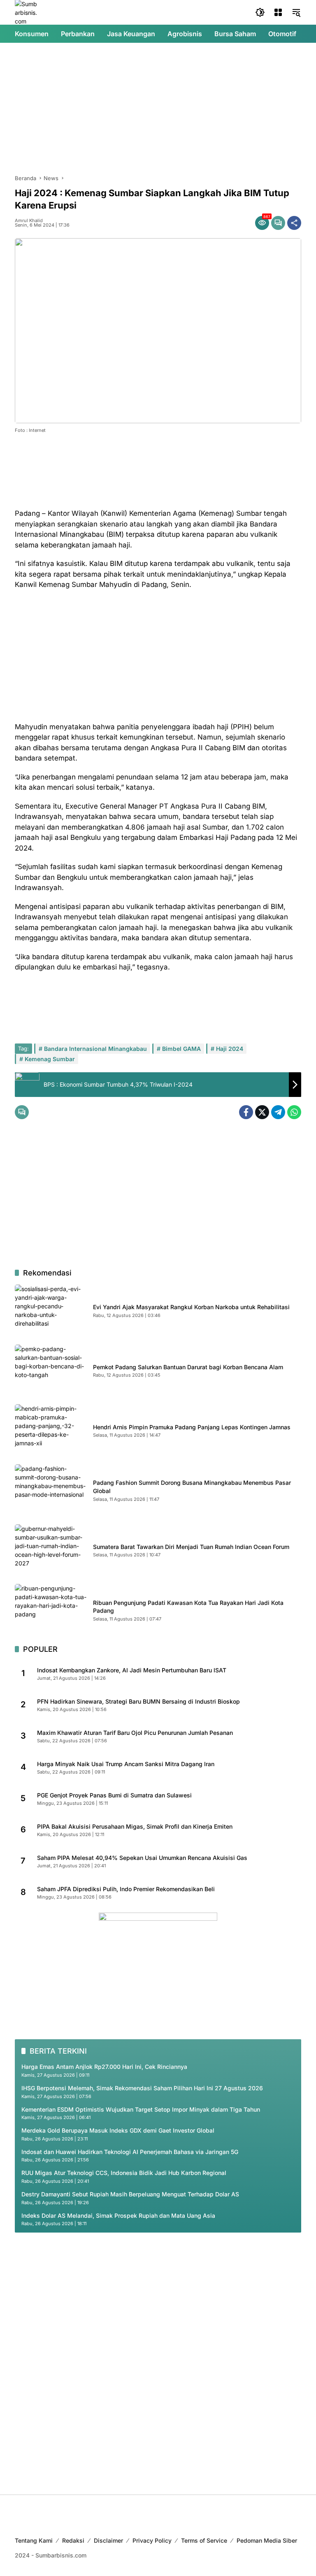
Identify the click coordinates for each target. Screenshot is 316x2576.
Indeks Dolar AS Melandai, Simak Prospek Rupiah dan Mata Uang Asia (118, 2215)
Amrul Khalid (29, 221)
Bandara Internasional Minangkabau (95, 1049)
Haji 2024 (230, 1049)
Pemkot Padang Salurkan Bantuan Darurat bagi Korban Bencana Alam (188, 1367)
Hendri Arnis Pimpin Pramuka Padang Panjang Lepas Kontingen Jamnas (192, 1427)
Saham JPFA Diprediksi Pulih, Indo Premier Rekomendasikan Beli (126, 1889)
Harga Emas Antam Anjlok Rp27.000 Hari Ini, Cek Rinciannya (104, 2067)
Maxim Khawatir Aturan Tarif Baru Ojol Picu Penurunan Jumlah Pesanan (135, 1733)
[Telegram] (278, 1112)
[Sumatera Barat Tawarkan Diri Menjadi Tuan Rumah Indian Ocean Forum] (51, 1550)
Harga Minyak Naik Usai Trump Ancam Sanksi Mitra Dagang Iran (126, 1764)
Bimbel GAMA (181, 1049)
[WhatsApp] (294, 1112)
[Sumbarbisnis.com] (27, 12)
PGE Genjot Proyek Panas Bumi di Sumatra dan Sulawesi (114, 1795)
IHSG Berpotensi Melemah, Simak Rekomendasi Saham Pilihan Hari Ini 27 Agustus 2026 (142, 2088)
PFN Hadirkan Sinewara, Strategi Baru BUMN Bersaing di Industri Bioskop (138, 1701)
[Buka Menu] (278, 12)
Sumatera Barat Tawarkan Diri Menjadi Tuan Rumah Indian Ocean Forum (191, 1547)
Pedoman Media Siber (267, 2540)
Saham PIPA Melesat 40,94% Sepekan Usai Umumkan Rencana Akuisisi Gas (142, 1858)
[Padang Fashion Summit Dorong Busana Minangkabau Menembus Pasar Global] (51, 1490)
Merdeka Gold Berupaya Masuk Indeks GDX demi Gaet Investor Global (118, 2130)
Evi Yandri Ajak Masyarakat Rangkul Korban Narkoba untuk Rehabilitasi (191, 1307)
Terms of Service (204, 2540)
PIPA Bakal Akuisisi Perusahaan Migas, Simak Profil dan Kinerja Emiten (135, 1826)
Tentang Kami (34, 2540)
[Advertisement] (158, 109)
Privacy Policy (152, 2540)
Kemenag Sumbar (50, 1059)
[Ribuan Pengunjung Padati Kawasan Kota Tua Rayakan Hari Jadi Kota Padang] (51, 1610)
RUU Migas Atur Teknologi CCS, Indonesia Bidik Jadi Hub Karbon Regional (124, 2173)
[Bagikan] (294, 223)
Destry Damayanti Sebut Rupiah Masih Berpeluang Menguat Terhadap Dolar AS (130, 2194)
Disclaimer (108, 2540)
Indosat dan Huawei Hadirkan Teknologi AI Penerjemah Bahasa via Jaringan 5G (130, 2152)
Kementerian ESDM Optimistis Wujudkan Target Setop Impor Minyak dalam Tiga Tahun (141, 2109)
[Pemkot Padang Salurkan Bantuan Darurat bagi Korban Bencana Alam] (51, 1370)
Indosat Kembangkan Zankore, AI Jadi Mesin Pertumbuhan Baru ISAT (132, 1670)
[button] (260, 12)
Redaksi (73, 2540)
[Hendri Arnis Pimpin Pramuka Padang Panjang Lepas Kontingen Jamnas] (51, 1430)
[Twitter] (262, 1112)
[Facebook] (246, 1112)
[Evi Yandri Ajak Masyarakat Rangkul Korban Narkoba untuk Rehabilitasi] (51, 1310)
